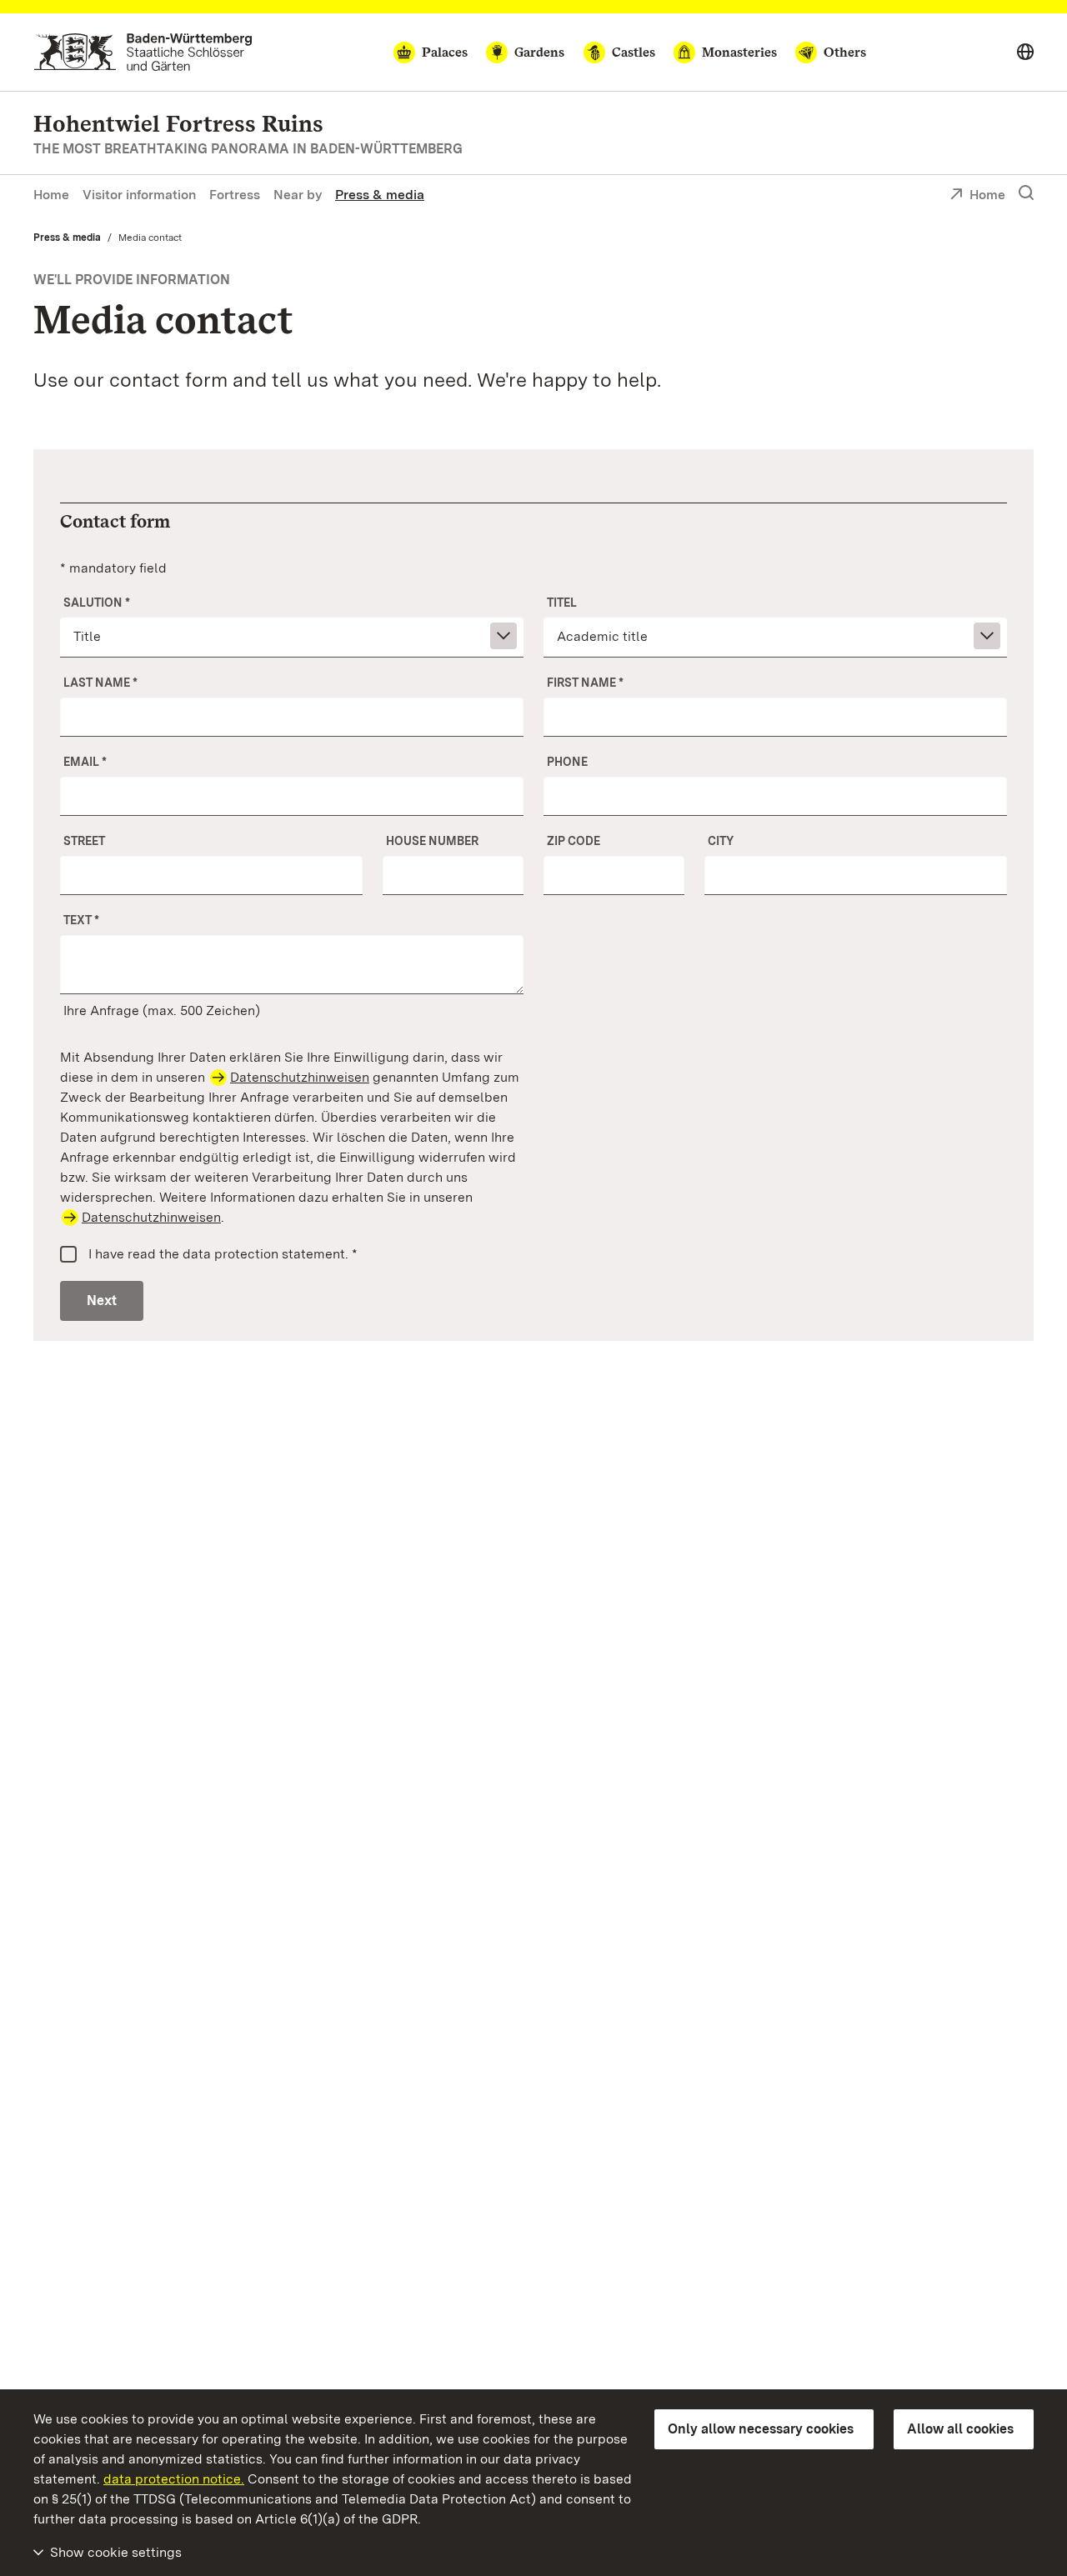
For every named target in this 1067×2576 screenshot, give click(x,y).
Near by (298, 195)
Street (84, 841)
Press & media (380, 195)
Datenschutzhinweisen (300, 1077)
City (721, 841)
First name (585, 683)
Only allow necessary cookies (761, 2429)
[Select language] (1025, 53)
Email (85, 762)
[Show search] (1026, 193)
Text (81, 920)
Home (51, 195)
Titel (562, 603)
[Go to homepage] (143, 52)
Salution (97, 603)
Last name (100, 683)
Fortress (235, 195)
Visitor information (139, 195)
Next (102, 1301)
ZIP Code (574, 841)
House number (432, 841)
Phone (567, 762)
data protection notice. (174, 2479)
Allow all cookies (960, 2429)
